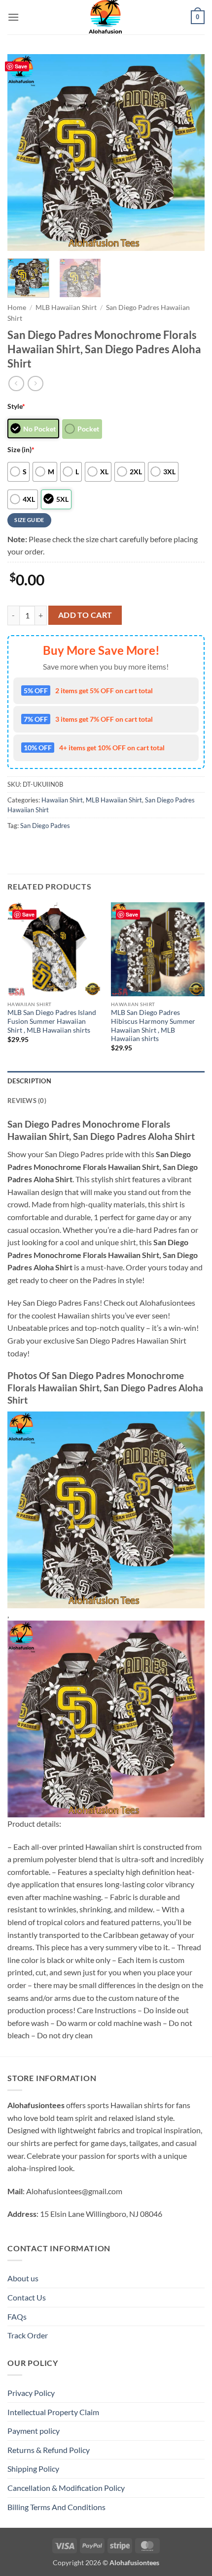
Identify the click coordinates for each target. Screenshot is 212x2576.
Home (17, 307)
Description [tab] (29, 1081)
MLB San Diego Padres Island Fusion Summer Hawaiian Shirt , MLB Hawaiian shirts (52, 1021)
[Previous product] (35, 383)
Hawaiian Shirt (62, 800)
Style (16, 406)
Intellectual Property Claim (53, 2412)
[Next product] (16, 383)
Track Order (28, 2335)
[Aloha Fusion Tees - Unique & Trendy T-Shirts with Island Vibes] (106, 17)
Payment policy (34, 2431)
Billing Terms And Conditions (56, 2507)
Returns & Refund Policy (49, 2450)
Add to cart (85, 615)
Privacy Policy (31, 2393)
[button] (13, 17)
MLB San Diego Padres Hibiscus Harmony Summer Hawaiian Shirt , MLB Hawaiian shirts (153, 1026)
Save (21, 66)
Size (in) (21, 449)
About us (23, 2278)
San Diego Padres (45, 826)
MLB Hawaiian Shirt (66, 307)
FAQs (17, 2316)
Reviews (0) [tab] (27, 1101)
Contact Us (27, 2297)
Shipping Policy (33, 2469)
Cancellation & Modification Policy (66, 2488)
